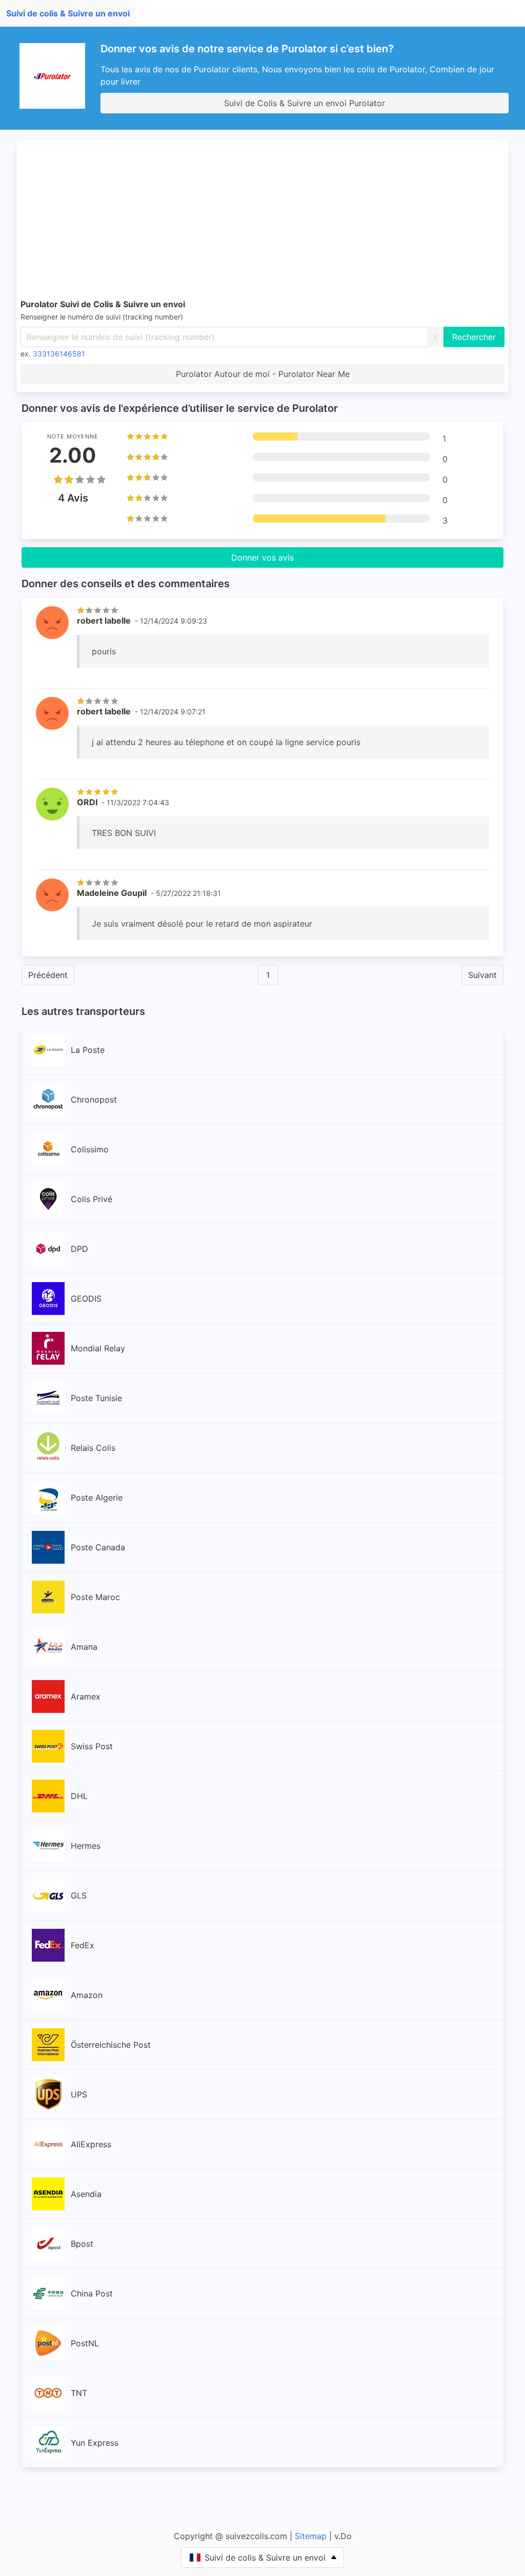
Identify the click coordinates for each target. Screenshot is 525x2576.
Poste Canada (98, 1547)
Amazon (87, 1995)
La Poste (88, 1050)
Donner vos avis (262, 557)
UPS (79, 2094)
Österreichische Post (111, 2045)
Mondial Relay (98, 1348)
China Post (92, 2293)
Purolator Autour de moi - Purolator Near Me (263, 374)
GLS (79, 1895)
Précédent (48, 975)
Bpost (82, 2244)
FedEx (83, 1945)
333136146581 (59, 354)
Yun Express (95, 2443)
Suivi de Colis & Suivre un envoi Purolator (305, 103)
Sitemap (311, 2536)
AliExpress (91, 2144)
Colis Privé (92, 1199)
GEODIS (86, 1299)
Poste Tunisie (96, 1398)
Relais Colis (93, 1448)
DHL (79, 1796)
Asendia (86, 2194)
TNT (79, 2393)
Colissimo (90, 1149)
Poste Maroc (95, 1597)
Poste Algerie (97, 1497)
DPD (79, 1249)
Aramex (86, 1696)
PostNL (85, 2343)
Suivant (482, 975)
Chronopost (94, 1100)
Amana (84, 1647)
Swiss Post (92, 1746)
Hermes (86, 1846)
